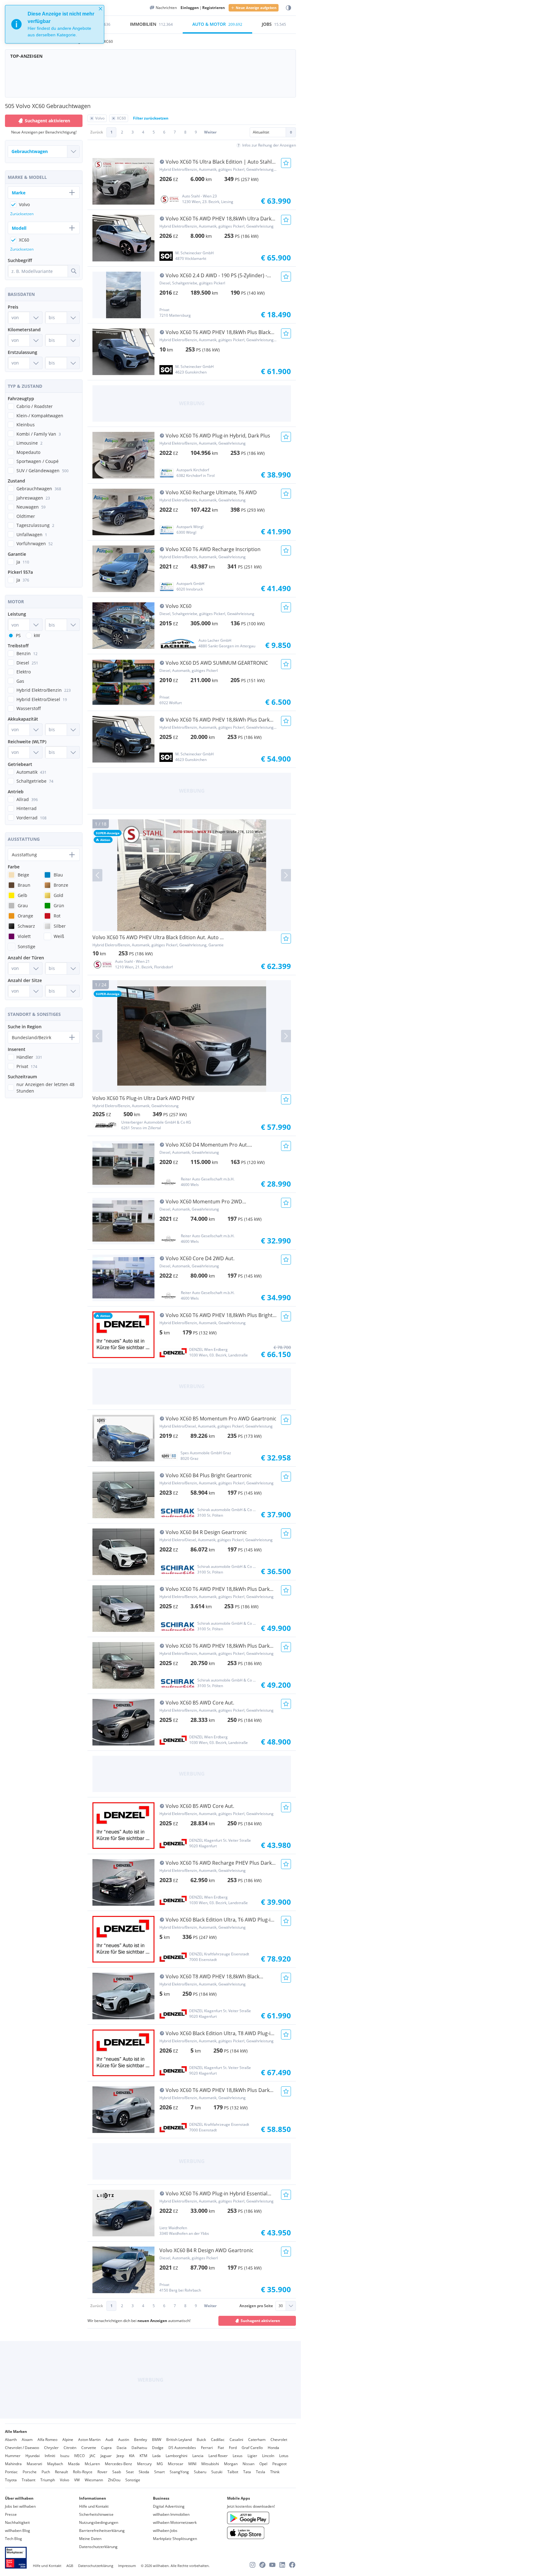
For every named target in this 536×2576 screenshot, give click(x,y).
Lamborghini (176, 2456)
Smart (159, 2472)
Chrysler (51, 2448)
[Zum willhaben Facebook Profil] (292, 2565)
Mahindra (13, 2464)
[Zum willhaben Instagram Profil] (252, 2565)
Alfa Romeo (47, 2440)
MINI (192, 2464)
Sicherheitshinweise (96, 2514)
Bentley (141, 2440)
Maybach (55, 2464)
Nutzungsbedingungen (99, 2522)
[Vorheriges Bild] (97, 875)
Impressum (127, 2566)
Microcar (176, 2464)
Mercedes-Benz (118, 2464)
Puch (46, 2472)
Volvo (65, 2480)
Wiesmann (94, 2480)
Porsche (30, 2472)
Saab (117, 2472)
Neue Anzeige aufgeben (256, 8)
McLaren (92, 2464)
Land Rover (218, 2456)
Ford (233, 2448)
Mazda (74, 2464)
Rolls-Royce (83, 2472)
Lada (156, 2456)
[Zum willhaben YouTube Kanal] (272, 2565)
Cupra (106, 2448)
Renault (61, 2472)
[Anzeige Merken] (286, 163)
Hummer (13, 2456)
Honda (273, 2448)
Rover (102, 2472)
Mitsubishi (210, 2464)
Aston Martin (89, 2440)
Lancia (198, 2456)
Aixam (27, 2440)
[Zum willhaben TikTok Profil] (262, 2565)
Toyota (11, 2480)
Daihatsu (139, 2448)
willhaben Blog (18, 2531)
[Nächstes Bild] (286, 875)
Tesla (261, 2472)
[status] (55, 24)
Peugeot (279, 2464)
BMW (157, 2440)
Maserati (34, 2464)
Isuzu (65, 2456)
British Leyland (179, 2440)
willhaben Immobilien (171, 2514)
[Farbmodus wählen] (288, 8)
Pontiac (11, 2472)
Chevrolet (279, 2440)
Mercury (144, 2464)
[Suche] (74, 271)
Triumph (48, 2480)
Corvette (89, 2448)
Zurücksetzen (22, 214)
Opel (263, 2464)
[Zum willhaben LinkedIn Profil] (282, 2565)
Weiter (210, 132)
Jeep (120, 2456)
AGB (70, 2566)
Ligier (252, 2456)
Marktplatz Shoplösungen (175, 2539)
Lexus (238, 2456)
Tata (247, 2472)
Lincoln (268, 2456)
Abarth (11, 2440)
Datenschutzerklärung (98, 2547)
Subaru (200, 2472)
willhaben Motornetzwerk (175, 2522)
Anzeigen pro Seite (256, 2306)
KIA (132, 2456)
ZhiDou (114, 2480)
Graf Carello (252, 2448)
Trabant (29, 2480)
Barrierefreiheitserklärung (102, 2531)
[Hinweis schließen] (100, 9)
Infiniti (50, 2456)
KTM (143, 2456)
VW (77, 2480)
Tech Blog (13, 2539)
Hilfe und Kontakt (94, 2506)
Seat (130, 2472)
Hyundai (33, 2456)
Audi (109, 2440)
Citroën (70, 2448)
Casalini (236, 2440)
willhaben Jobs (165, 2531)
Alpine (68, 2440)
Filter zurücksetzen (151, 118)
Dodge (158, 2448)
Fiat (221, 2448)
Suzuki (217, 2472)
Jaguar (106, 2456)
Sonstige (133, 2480)
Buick (201, 2440)
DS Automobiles (182, 2448)
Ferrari (207, 2448)
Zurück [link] (97, 132)
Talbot (233, 2472)
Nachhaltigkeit (17, 2522)
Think (275, 2472)
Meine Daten (90, 2539)
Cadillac (218, 2440)
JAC (93, 2456)
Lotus (284, 2456)
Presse (11, 2514)
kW (37, 635)
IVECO (79, 2456)
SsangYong (179, 2472)
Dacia (122, 2448)
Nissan (248, 2464)
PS (18, 635)
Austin (124, 2440)
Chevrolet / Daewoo (22, 2448)
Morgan (231, 2464)
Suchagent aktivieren (260, 2321)
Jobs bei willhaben (20, 2506)
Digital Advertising (169, 2506)
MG (160, 2464)
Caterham (257, 2440)
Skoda (144, 2472)
